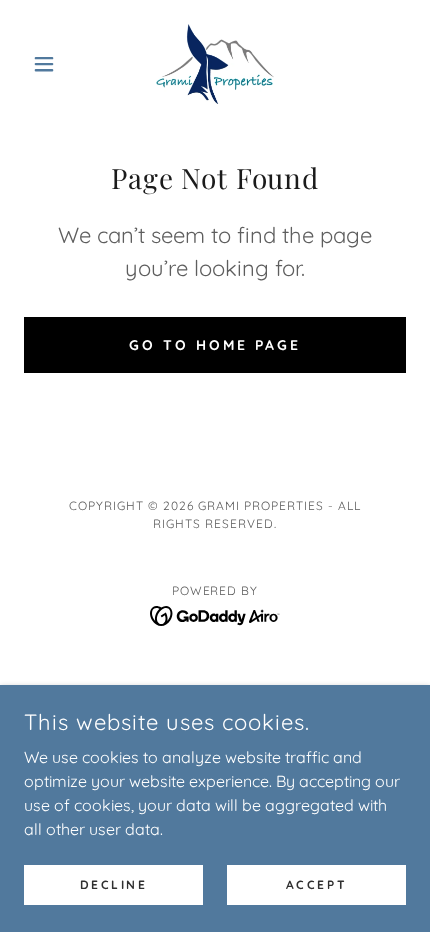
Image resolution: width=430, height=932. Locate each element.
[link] (214, 64)
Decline (114, 884)
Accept (316, 884)
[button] (52, 64)
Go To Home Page (215, 345)
